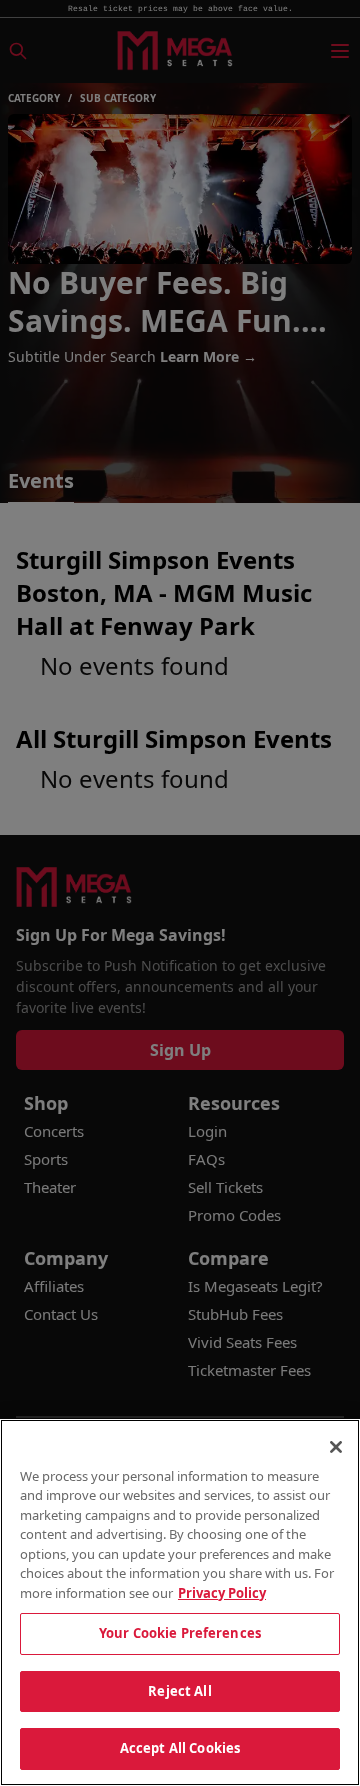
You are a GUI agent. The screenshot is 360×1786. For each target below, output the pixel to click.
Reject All (179, 1691)
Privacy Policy (222, 1593)
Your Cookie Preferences (180, 1633)
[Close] (336, 1447)
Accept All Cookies (180, 1748)
